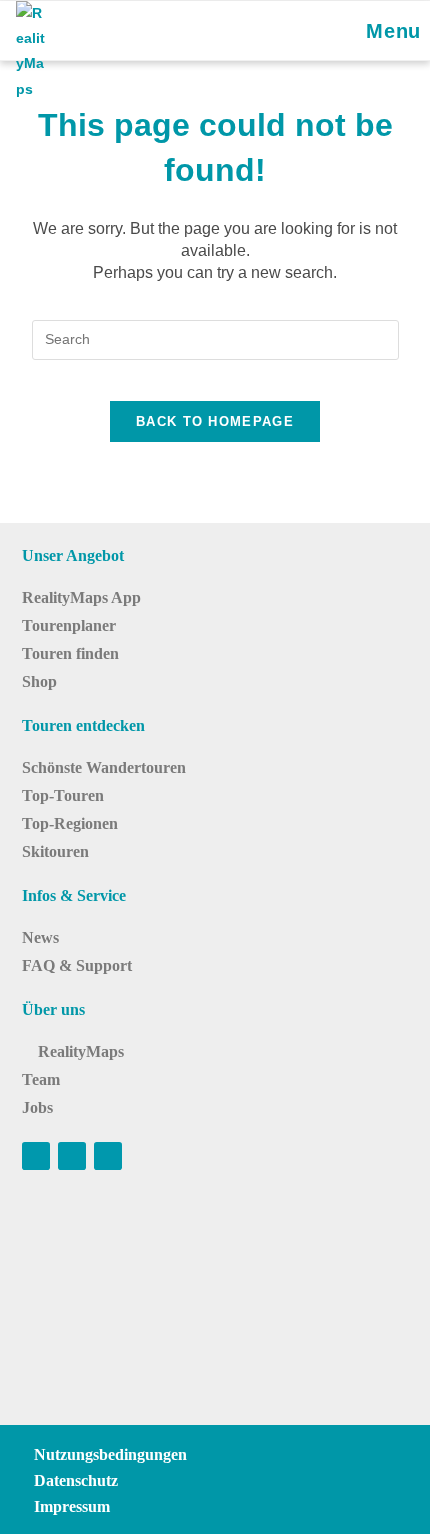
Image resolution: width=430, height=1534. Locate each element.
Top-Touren (63, 795)
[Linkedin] (108, 1156)
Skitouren (55, 851)
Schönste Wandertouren (104, 767)
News (40, 937)
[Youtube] (36, 1156)
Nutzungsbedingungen (110, 1454)
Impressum (72, 1506)
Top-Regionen (70, 823)
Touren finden (70, 653)
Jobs (37, 1107)
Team (41, 1079)
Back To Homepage (215, 421)
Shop (39, 681)
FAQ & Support (77, 965)
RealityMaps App (81, 597)
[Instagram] (72, 1156)
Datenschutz (76, 1480)
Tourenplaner (69, 625)
